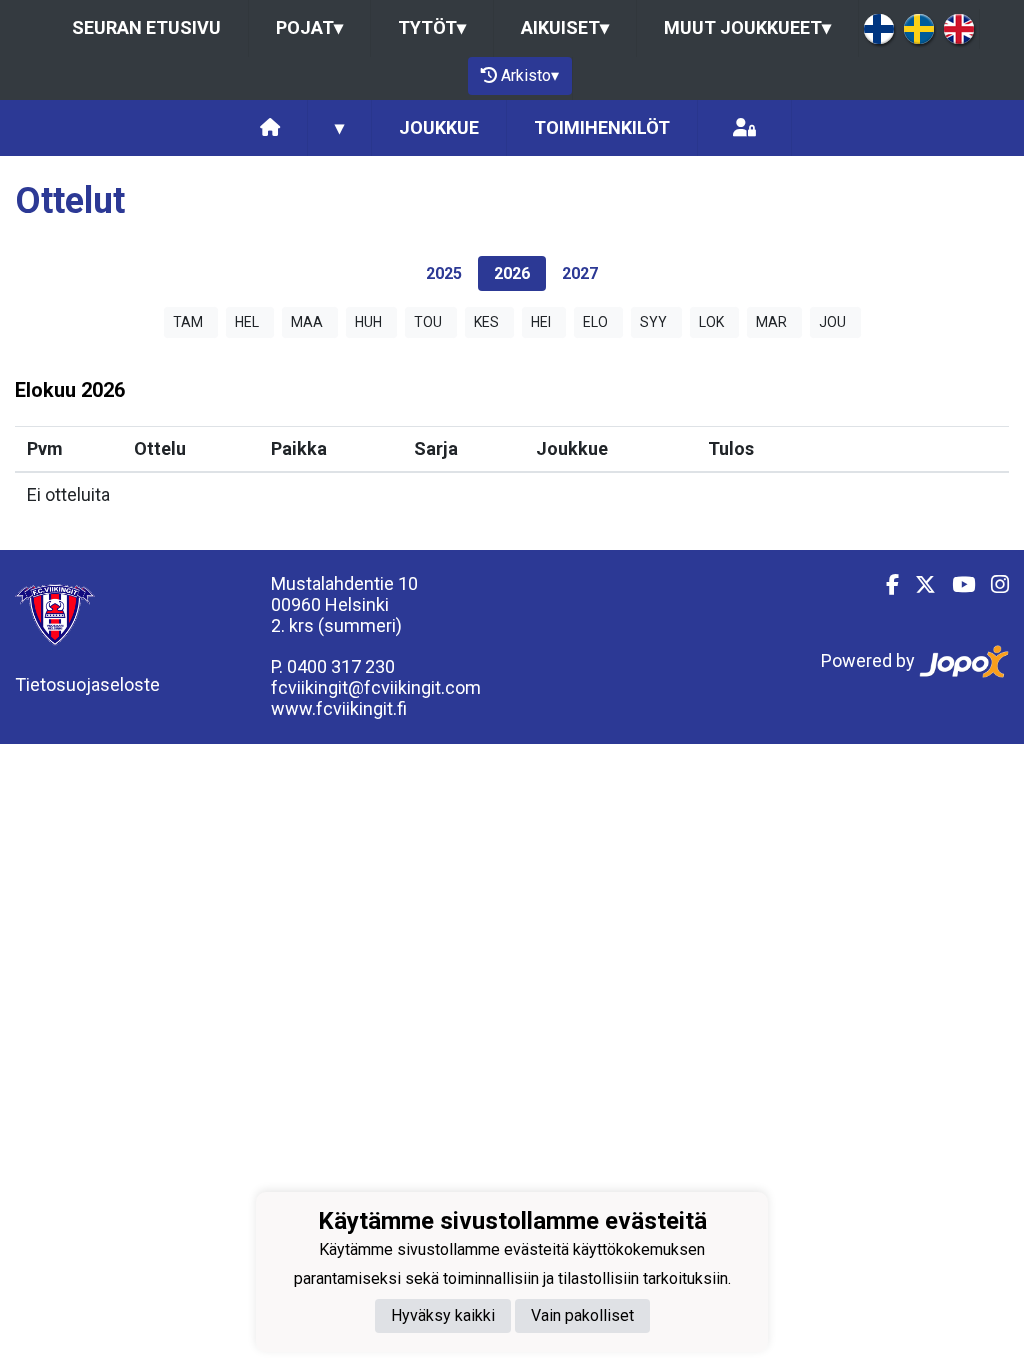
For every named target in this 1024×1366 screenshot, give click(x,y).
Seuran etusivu (146, 27)
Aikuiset (565, 27)
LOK (711, 322)
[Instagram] (992, 585)
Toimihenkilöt (602, 127)
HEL (247, 322)
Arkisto (530, 75)
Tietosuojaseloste (87, 684)
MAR (771, 322)
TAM (188, 322)
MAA (307, 322)
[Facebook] (884, 585)
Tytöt (432, 27)
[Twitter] (917, 585)
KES (486, 322)
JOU (832, 322)
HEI (541, 322)
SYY (653, 322)
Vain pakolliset (582, 1315)
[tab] (444, 273)
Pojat (309, 27)
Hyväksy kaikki (443, 1315)
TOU (428, 322)
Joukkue (439, 127)
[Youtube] (955, 585)
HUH (368, 322)
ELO (595, 322)
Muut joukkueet (747, 27)
